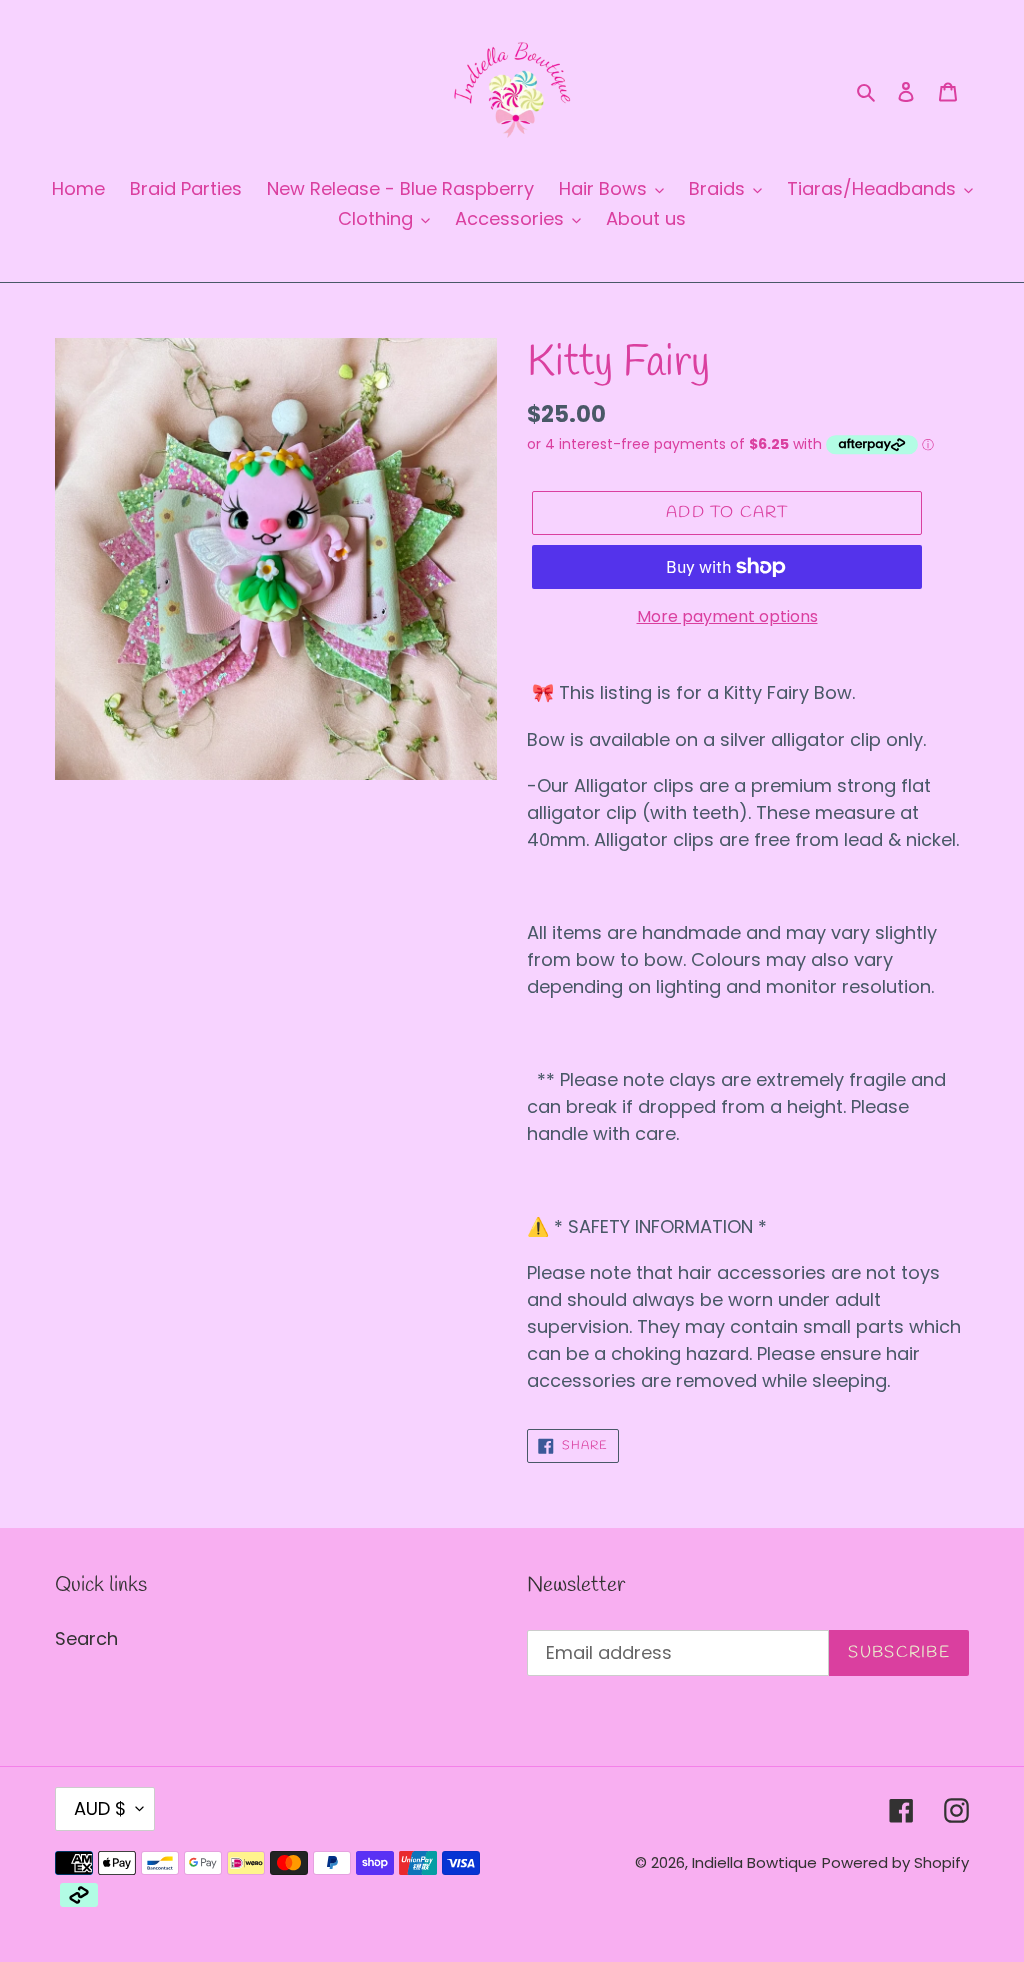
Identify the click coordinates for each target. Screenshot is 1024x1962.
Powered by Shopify (895, 1862)
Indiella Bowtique (754, 1862)
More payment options (727, 616)
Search (86, 1638)
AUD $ (100, 1808)
